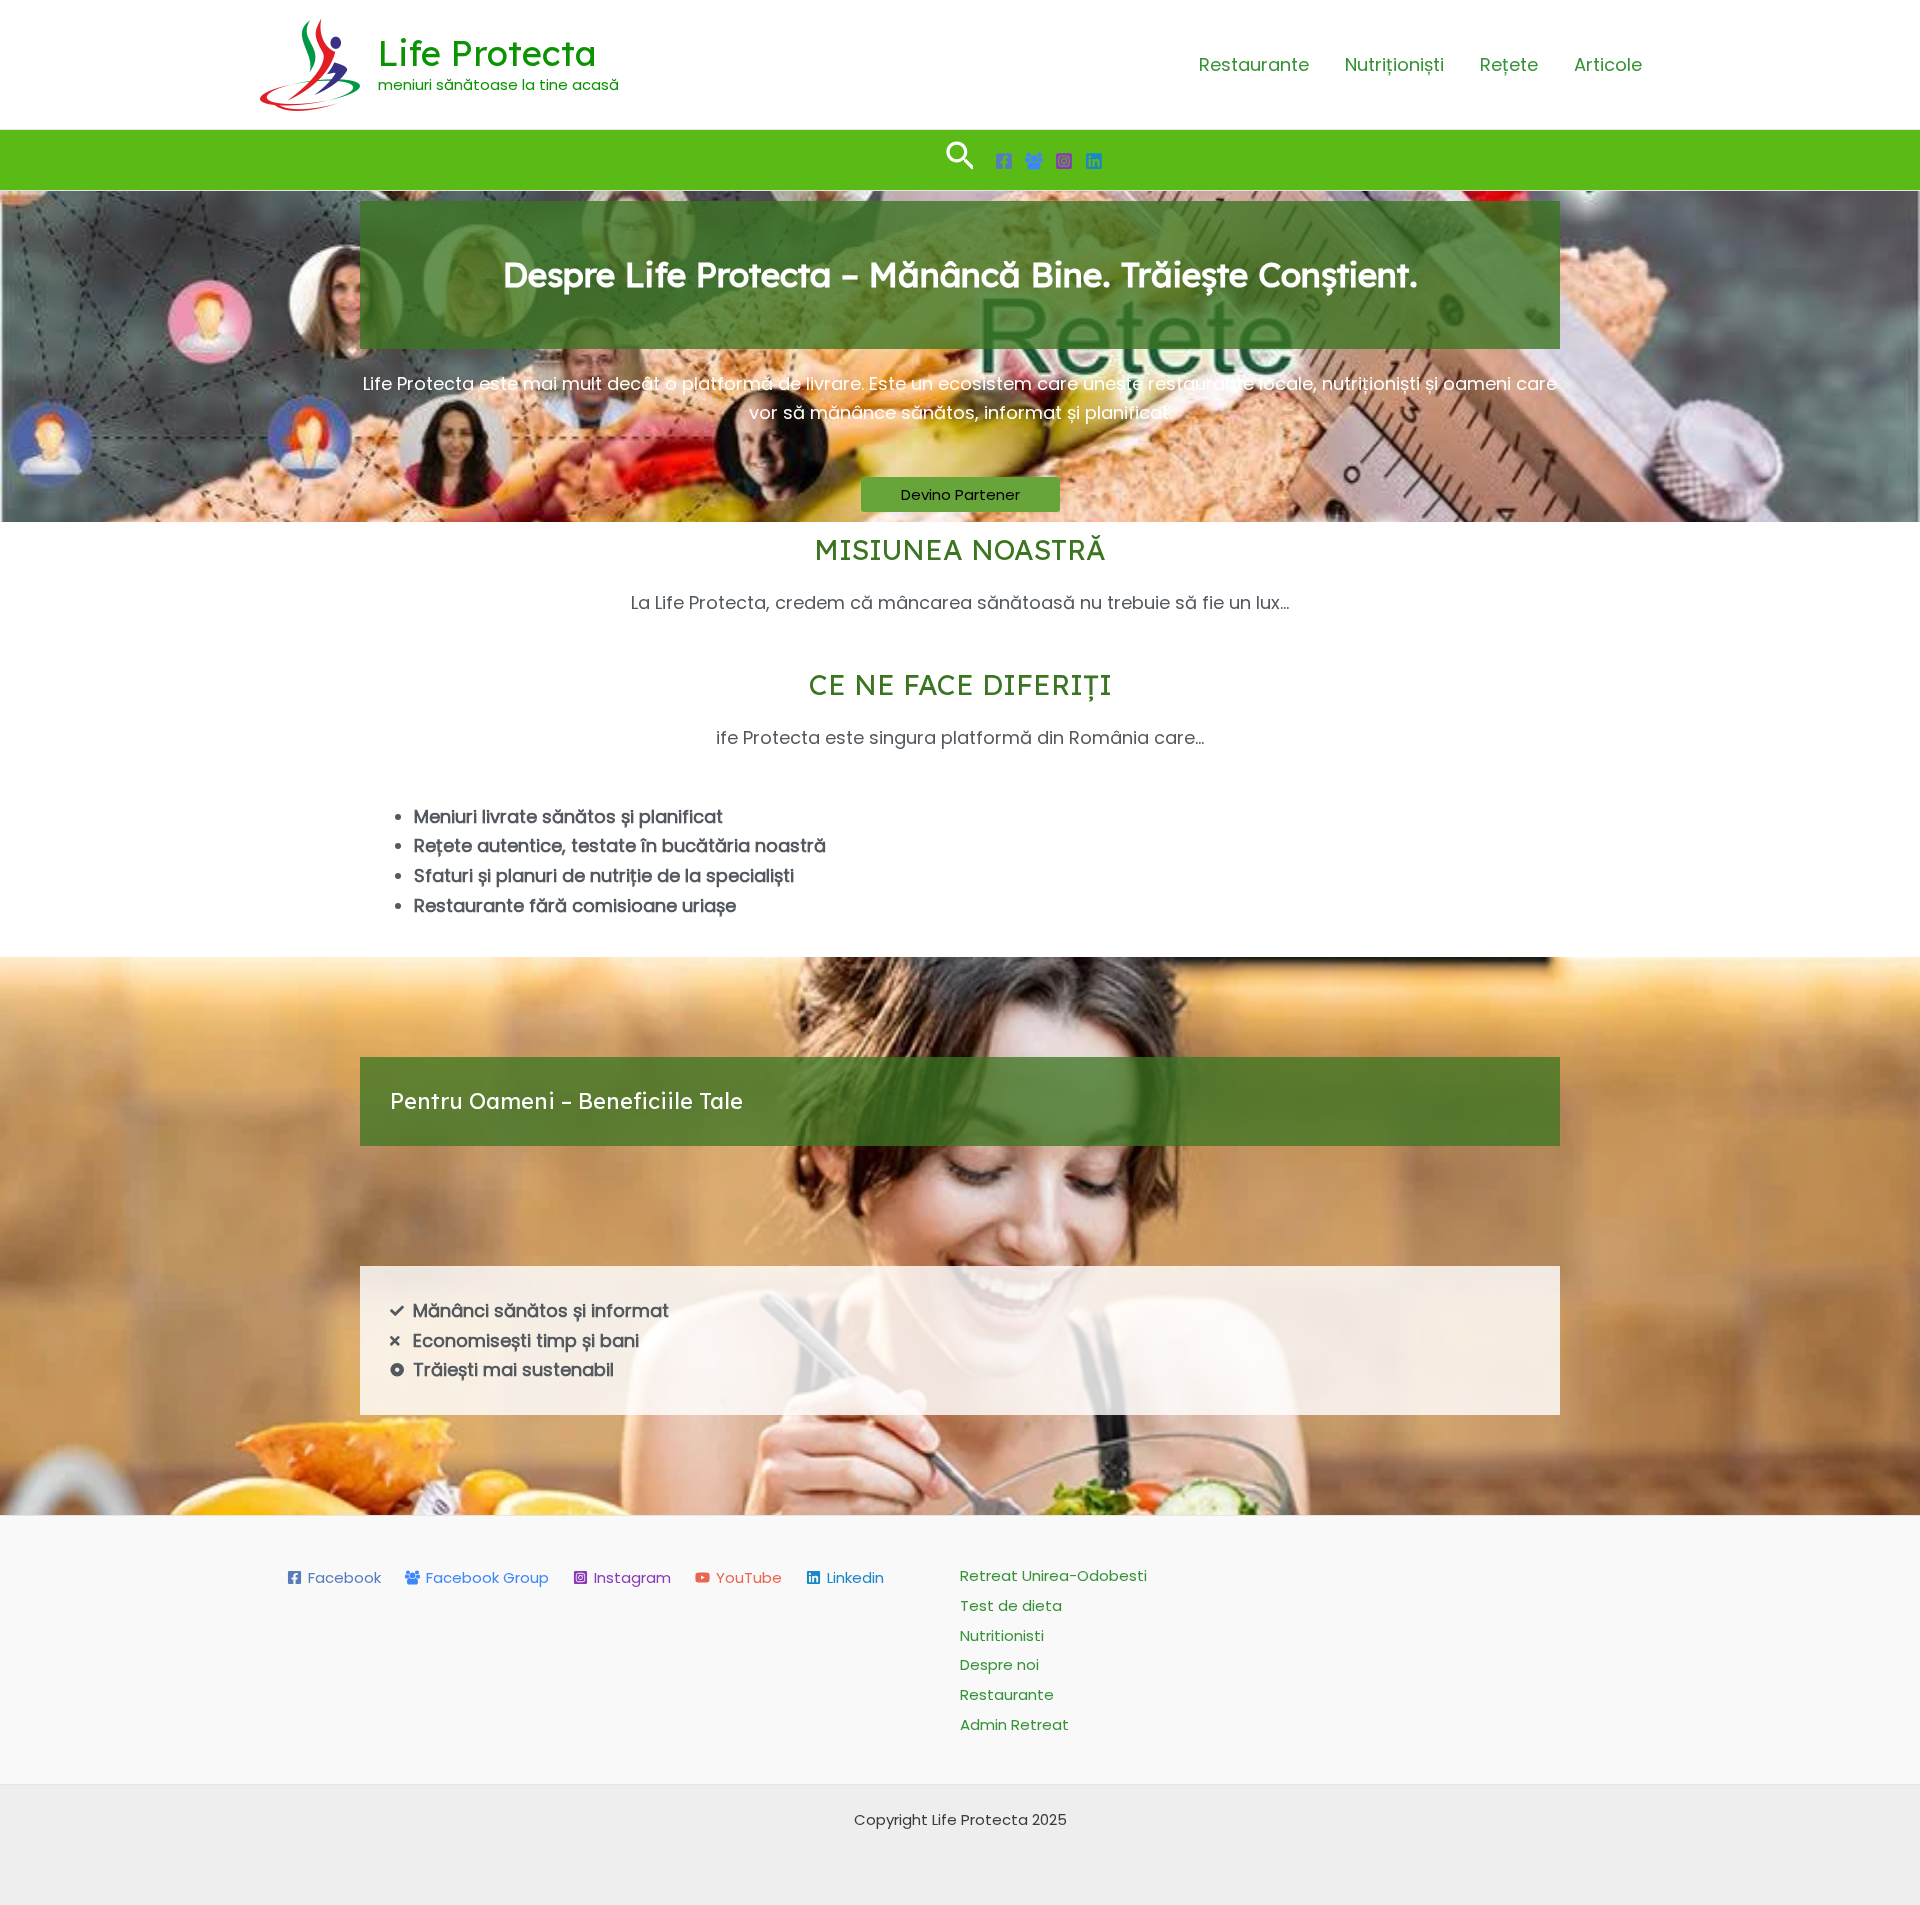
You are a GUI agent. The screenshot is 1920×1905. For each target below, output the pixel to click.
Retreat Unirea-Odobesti (1053, 1575)
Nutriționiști (1394, 64)
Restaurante (1254, 64)
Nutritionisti (1002, 1635)
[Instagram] (1064, 161)
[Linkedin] (1094, 161)
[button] (960, 160)
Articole (1608, 64)
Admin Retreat (1014, 1724)
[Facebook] (1004, 161)
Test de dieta (1011, 1605)
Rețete (1509, 64)
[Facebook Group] (1034, 161)
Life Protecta (487, 53)
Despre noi (999, 1664)
